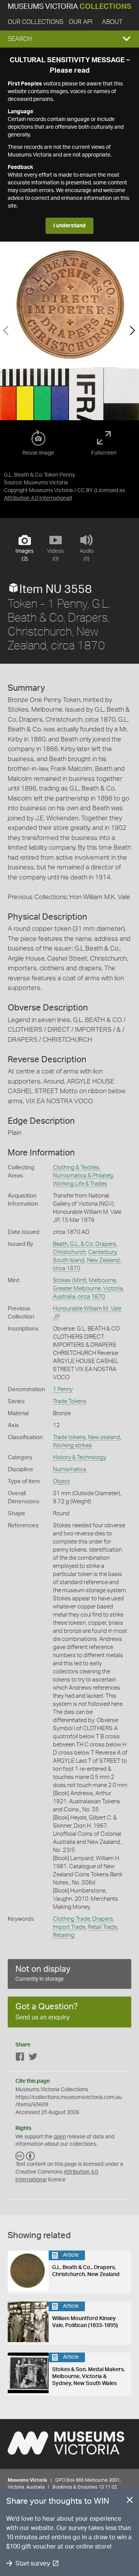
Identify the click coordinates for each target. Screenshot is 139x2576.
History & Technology (80, 1458)
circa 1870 (67, 1268)
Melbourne (103, 1280)
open (60, 2137)
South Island (69, 1260)
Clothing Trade (71, 1919)
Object (61, 1481)
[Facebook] (20, 2058)
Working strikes (72, 1446)
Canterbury (102, 1252)
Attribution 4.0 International (37, 498)
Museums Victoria (69, 7)
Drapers (103, 1919)
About (112, 22)
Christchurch (69, 1252)
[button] (69, 39)
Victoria (113, 1289)
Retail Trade (102, 1927)
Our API (81, 22)
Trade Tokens (70, 1401)
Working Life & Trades (80, 1184)
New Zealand (103, 1260)
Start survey (33, 2563)
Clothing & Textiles (76, 1168)
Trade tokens (69, 1437)
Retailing (64, 1935)
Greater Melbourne (77, 1289)
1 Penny (63, 1389)
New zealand (104, 1437)
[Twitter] (33, 2058)
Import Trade (69, 1927)
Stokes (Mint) (70, 1280)
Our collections (36, 22)
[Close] (130, 2501)
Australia (64, 1297)
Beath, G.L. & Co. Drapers (85, 1244)
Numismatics (70, 1469)
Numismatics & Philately (83, 1176)
